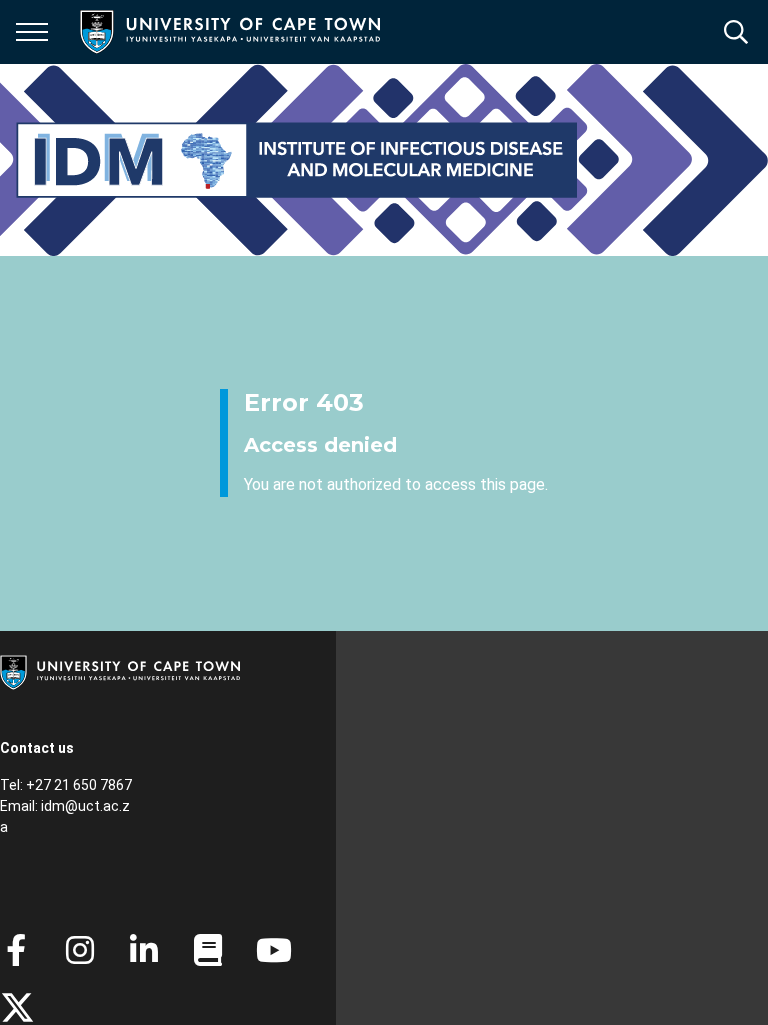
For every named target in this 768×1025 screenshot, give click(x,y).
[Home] (120, 671)
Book (208, 950)
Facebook (16, 950)
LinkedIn (144, 950)
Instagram (80, 950)
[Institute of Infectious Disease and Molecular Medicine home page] (296, 160)
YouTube (274, 950)
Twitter (17, 1007)
